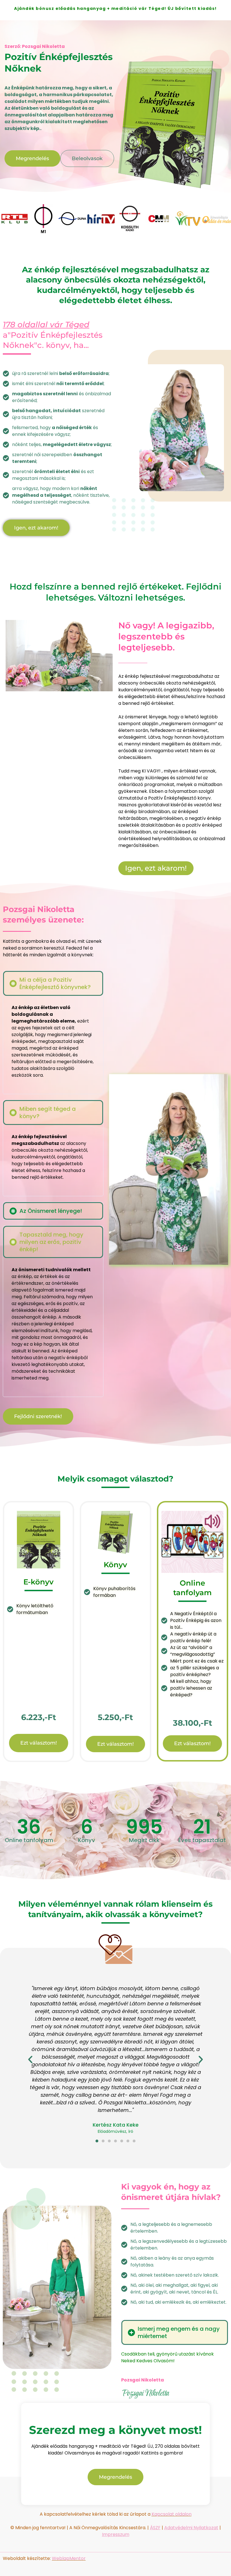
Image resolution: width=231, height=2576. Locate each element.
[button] (53, 983)
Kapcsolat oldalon (172, 2514)
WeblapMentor (69, 2558)
